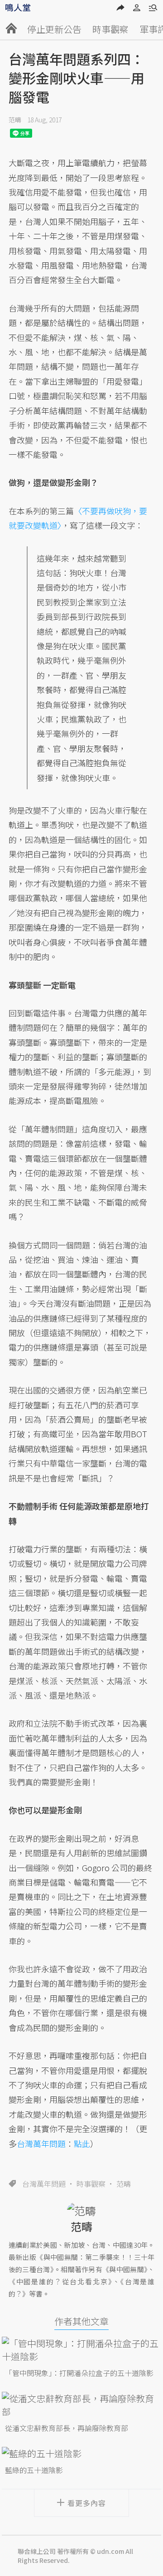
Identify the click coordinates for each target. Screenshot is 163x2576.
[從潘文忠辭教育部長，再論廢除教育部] (82, 2405)
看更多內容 (87, 2503)
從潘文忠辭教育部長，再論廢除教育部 (67, 2428)
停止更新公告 (54, 29)
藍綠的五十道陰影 (34, 2470)
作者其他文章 (81, 2321)
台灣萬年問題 (44, 2184)
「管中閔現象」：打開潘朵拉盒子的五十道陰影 (79, 2373)
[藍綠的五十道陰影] (82, 2453)
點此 (82, 2143)
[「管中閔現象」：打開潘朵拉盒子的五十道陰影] (82, 2350)
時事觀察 (110, 29)
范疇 (15, 120)
